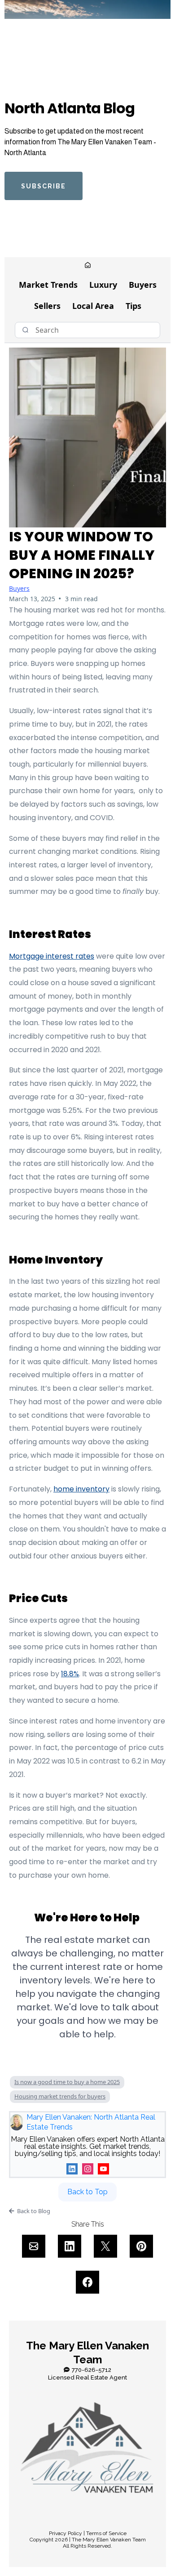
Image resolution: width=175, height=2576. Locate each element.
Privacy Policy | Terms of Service (88, 2533)
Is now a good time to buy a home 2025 (67, 2082)
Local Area (93, 306)
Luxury (103, 285)
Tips (133, 306)
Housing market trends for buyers (60, 2096)
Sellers (47, 306)
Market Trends (48, 285)
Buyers (143, 285)
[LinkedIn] (72, 2169)
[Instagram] (88, 2169)
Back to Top (87, 2192)
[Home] (88, 266)
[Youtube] (103, 2169)
